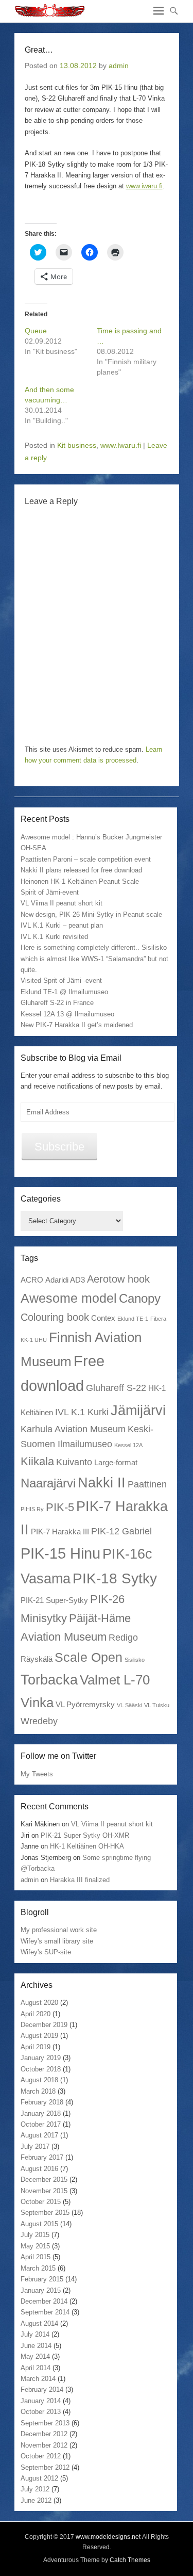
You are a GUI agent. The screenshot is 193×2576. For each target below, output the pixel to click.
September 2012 (45, 2467)
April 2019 (36, 2047)
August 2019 (39, 2036)
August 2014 (39, 2323)
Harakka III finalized (80, 1880)
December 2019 (44, 2025)
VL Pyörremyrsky (85, 1704)
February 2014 (42, 2389)
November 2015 (44, 2191)
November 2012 (44, 2445)
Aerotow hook (118, 1279)
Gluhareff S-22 (116, 1388)
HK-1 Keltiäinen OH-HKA (87, 1846)
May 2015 (35, 2246)
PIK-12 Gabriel (121, 1531)
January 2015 (41, 2290)
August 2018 (39, 2080)
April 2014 (36, 2368)
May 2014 (35, 2356)
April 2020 (36, 2014)
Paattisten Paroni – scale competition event (86, 859)
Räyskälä (37, 1659)
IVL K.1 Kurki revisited (54, 937)
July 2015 (35, 2235)
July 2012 (35, 2489)
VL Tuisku (157, 1705)
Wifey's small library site (57, 1941)
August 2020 (39, 2003)
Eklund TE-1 (133, 1319)
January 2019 (41, 2058)
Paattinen (147, 1484)
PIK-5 (60, 1507)
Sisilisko (135, 1660)
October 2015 (41, 2202)
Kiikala (37, 1461)
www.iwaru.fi (144, 186)
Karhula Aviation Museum (73, 1429)
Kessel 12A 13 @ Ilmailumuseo (67, 1014)
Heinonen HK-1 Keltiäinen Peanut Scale (80, 881)
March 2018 (38, 2091)
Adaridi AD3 (65, 1280)
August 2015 (39, 2224)
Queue (36, 331)
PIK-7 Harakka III (60, 1532)
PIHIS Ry (32, 1509)
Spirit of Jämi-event (50, 892)
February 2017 (42, 2157)
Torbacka (49, 1680)
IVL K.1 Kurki (82, 1412)
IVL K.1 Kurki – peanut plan (62, 925)
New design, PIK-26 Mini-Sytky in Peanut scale (91, 914)
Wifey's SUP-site (46, 1952)
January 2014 (41, 2401)
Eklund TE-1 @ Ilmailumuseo (64, 992)
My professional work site (59, 1930)
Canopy (140, 1298)
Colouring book (55, 1317)
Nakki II (102, 1483)
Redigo (123, 1638)
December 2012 (44, 2434)
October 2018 (41, 2069)
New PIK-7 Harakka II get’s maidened (77, 1025)
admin (119, 66)
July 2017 (35, 2146)
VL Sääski (129, 1705)
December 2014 (44, 2301)
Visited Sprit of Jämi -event (61, 981)
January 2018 (41, 2113)
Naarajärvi (48, 1483)
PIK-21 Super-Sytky (54, 1600)
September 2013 (45, 2423)
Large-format (116, 1462)
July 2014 (35, 2334)
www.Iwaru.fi (121, 445)
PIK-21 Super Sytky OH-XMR (85, 1835)
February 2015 (42, 2279)
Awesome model (69, 1298)
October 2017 (41, 2124)
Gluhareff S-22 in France (57, 1003)
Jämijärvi (138, 1410)
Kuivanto (74, 1462)
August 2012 (39, 2478)
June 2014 (36, 2346)
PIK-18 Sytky (115, 1578)
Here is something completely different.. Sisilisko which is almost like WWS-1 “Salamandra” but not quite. (94, 959)
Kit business (77, 445)
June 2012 (36, 2500)
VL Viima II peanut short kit (62, 903)
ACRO (32, 1280)
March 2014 (38, 2379)
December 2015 (44, 2180)
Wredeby (39, 1721)
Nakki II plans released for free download (81, 870)
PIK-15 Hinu (60, 1553)
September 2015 (45, 2213)
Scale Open (89, 1657)
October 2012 (41, 2456)
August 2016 (39, 2169)
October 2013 (41, 2412)
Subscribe (59, 1147)
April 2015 (36, 2257)
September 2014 (45, 2312)
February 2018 (42, 2102)
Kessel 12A (128, 1445)
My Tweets (37, 1774)
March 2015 (38, 2268)
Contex (103, 1318)
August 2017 (39, 2135)
